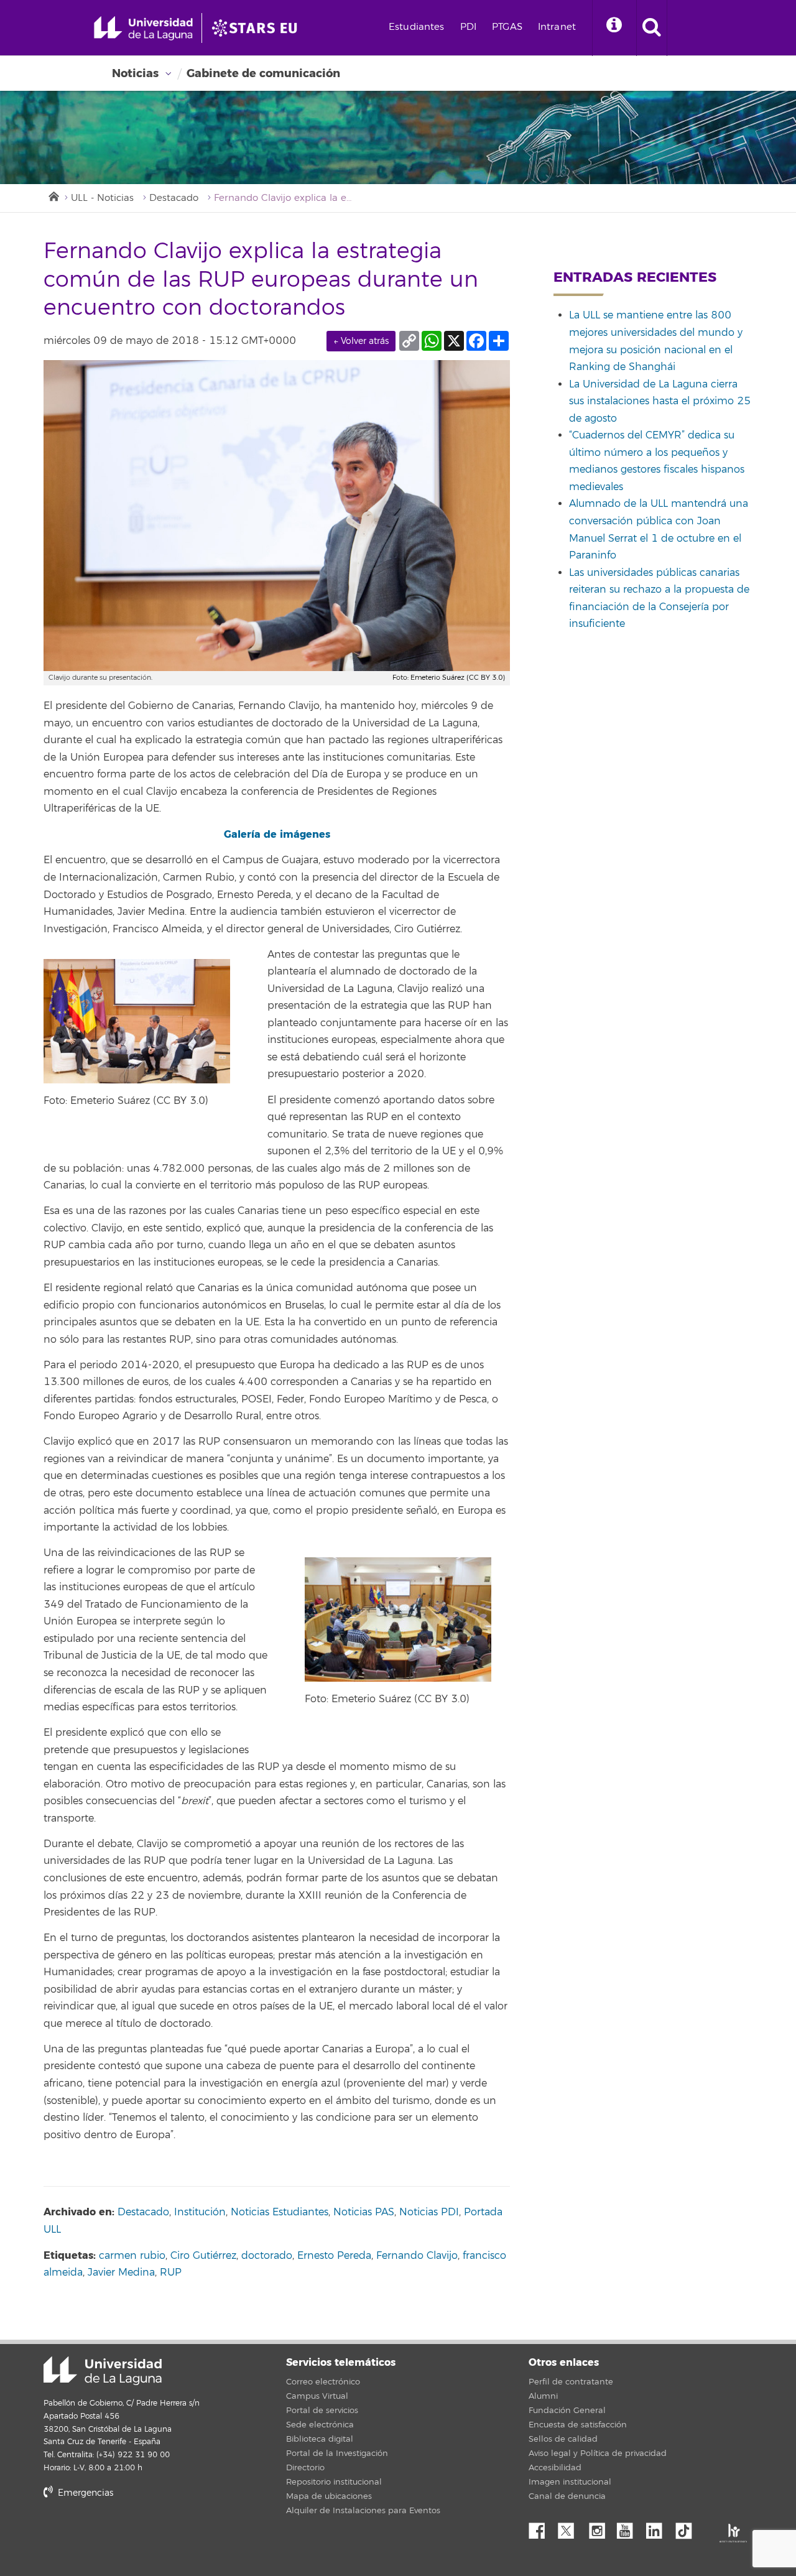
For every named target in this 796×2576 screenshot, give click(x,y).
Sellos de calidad (563, 2439)
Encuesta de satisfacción (578, 2425)
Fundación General (567, 2411)
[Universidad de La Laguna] (258, 28)
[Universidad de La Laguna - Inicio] (148, 28)
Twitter (571, 2527)
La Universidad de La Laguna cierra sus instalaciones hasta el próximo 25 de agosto (660, 401)
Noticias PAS (364, 2212)
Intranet (557, 27)
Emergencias (84, 2493)
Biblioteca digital (320, 2439)
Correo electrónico (323, 2382)
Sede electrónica (320, 2425)
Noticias (135, 73)
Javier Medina (121, 2273)
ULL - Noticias (102, 198)
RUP (171, 2273)
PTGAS (507, 27)
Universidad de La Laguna (103, 2371)
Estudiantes (417, 27)
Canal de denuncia (567, 2496)
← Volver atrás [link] (361, 341)
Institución (200, 2212)
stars (137, 2535)
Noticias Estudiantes (280, 2212)
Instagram (600, 2527)
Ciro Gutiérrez (203, 2256)
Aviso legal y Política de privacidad (598, 2453)
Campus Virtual (317, 2396)
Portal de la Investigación (337, 2453)
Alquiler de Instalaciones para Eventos (363, 2511)
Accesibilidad (555, 2468)
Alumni (543, 2396)
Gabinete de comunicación (263, 73)
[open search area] (652, 28)
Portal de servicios (322, 2411)
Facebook (542, 2527)
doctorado (267, 2256)
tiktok (688, 2527)
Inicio (53, 195)
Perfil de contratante (571, 2382)
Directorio (305, 2468)
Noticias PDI (429, 2212)
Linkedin (659, 2527)
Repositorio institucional (334, 2482)
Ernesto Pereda (334, 2256)
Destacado (174, 198)
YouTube (629, 2527)
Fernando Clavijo (417, 2256)
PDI (468, 27)
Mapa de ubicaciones (329, 2496)
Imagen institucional (570, 2482)
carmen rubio (132, 2256)
